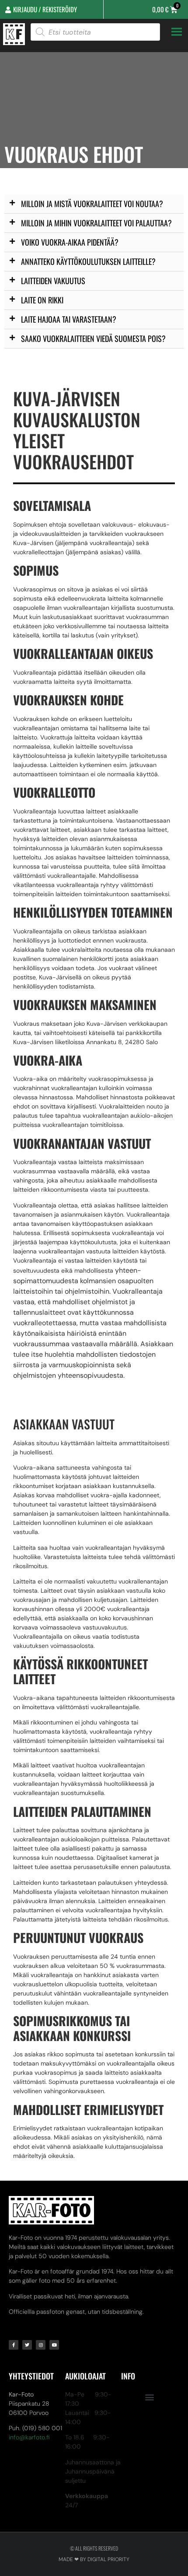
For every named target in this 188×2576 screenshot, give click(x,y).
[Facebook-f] (14, 2345)
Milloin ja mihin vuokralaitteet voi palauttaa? (96, 223)
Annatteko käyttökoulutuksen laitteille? (88, 261)
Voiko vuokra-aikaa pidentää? (70, 242)
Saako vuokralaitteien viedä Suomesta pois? (93, 338)
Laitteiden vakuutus (53, 281)
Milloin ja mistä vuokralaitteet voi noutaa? (92, 204)
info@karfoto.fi (29, 2437)
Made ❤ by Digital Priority (94, 2559)
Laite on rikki (42, 300)
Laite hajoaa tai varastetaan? (69, 319)
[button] (94, 204)
